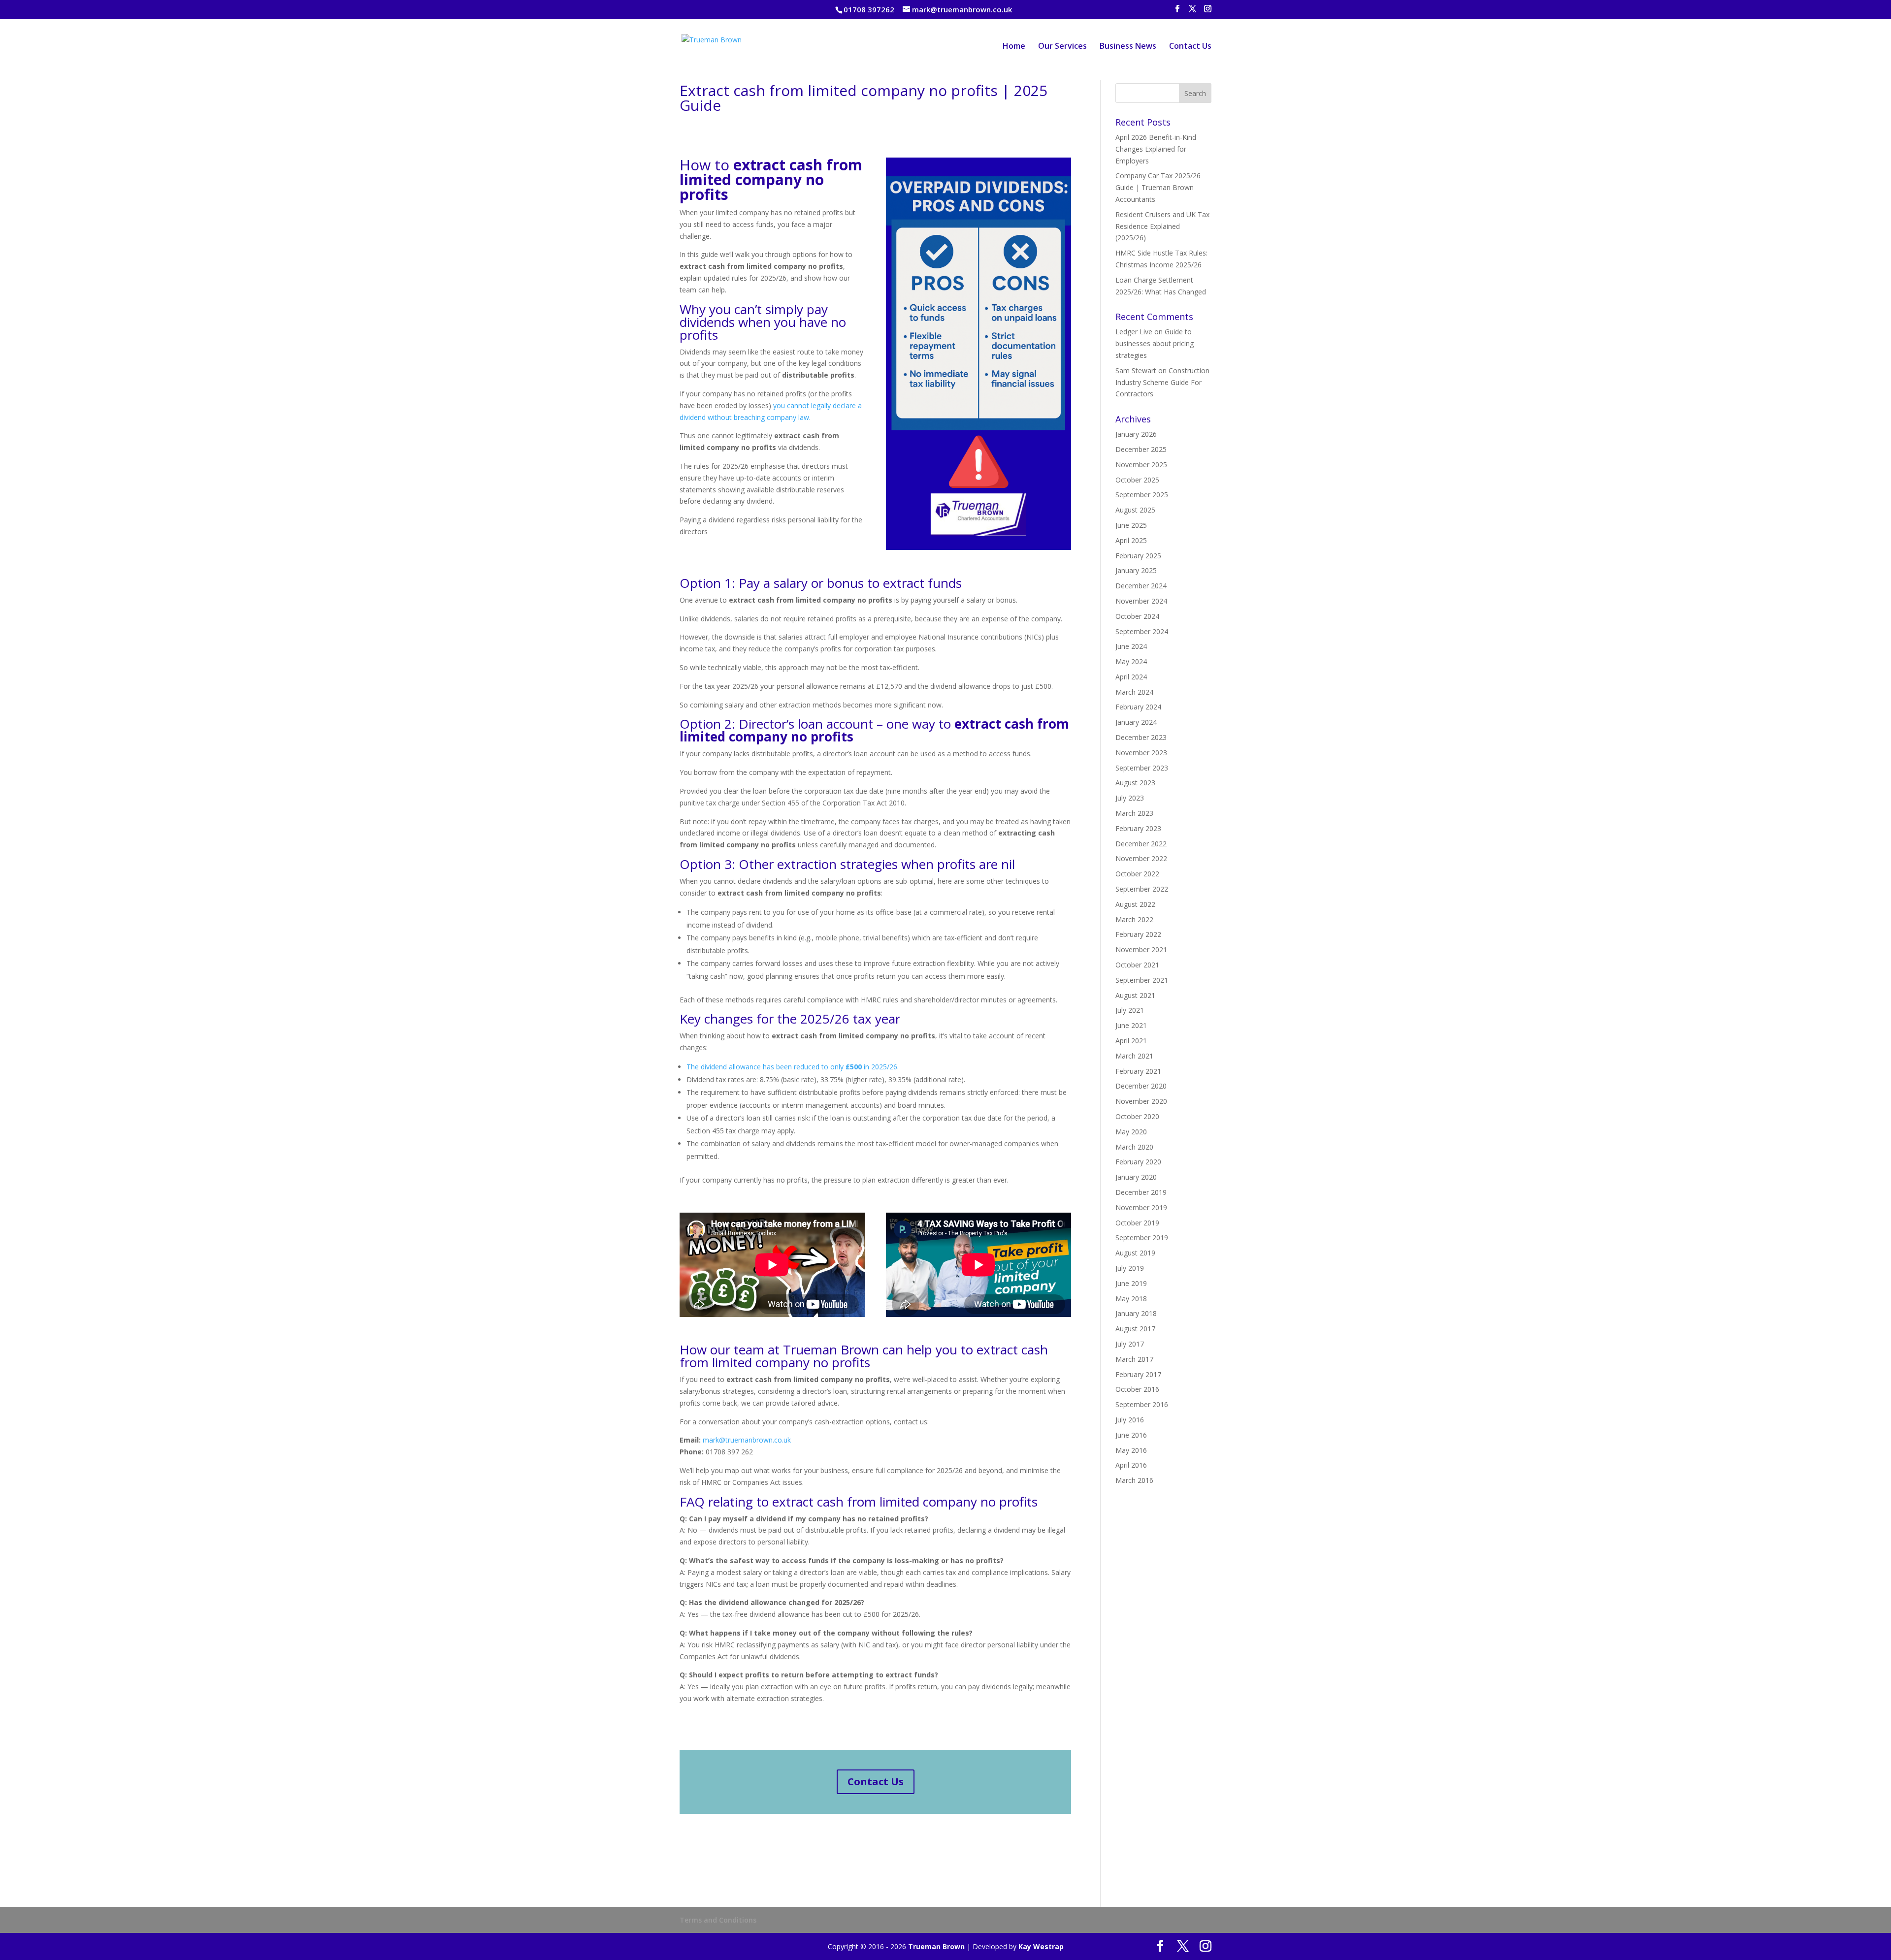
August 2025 (1135, 510)
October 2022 (1137, 874)
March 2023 (1134, 813)
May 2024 (1131, 661)
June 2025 (1131, 525)
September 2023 (1142, 768)
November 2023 (1141, 753)
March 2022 (1134, 919)
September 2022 (1142, 889)
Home (1014, 47)
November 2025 (1141, 465)
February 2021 (1138, 1071)
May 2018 (1131, 1299)
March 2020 (1134, 1147)
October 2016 (1137, 1389)
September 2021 (1142, 980)
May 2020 (1131, 1132)
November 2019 (1141, 1207)
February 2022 (1138, 934)
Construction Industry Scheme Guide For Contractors (1162, 382)
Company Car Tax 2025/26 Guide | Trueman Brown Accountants (1158, 187)
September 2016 (1142, 1404)
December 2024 (1141, 586)
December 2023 (1141, 737)
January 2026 (1136, 434)
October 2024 (1137, 616)
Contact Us (1190, 47)
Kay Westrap (1041, 1946)
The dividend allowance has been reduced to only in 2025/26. (793, 1067)
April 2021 (1131, 1041)
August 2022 (1135, 904)
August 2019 (1135, 1253)
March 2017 (1134, 1359)
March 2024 (1134, 692)
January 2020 (1136, 1177)
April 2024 (1131, 677)
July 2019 (1130, 1268)
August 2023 (1135, 783)
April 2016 (1131, 1465)
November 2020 (1141, 1101)
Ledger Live (1134, 332)
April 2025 (1131, 540)
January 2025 (1136, 570)
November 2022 (1141, 858)
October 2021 (1137, 965)
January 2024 (1136, 722)
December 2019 (1141, 1192)
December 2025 (1141, 449)
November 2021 (1141, 949)
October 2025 (1137, 480)
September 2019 (1142, 1237)
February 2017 (1138, 1374)
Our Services (1062, 47)
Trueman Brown (936, 1946)
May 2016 (1131, 1450)
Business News (1128, 47)
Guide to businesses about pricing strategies (1155, 343)
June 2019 (1131, 1283)
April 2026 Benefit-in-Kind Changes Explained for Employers (1156, 149)
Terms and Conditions (718, 1920)
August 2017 (1135, 1329)
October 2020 (1137, 1116)
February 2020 (1138, 1162)
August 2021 (1135, 995)
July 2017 (1130, 1344)
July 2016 (1130, 1420)
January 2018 (1136, 1313)
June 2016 (1131, 1435)
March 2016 (1134, 1480)
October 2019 (1137, 1223)
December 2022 (1141, 844)
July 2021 (1130, 1010)
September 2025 (1142, 495)
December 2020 (1141, 1086)
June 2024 (1131, 646)
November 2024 (1141, 601)
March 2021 (1134, 1056)
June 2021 (1131, 1025)
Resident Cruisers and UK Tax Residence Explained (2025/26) (1162, 226)
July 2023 (1130, 798)
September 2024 (1142, 631)
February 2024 (1138, 707)
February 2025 (1138, 556)
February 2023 (1138, 828)
